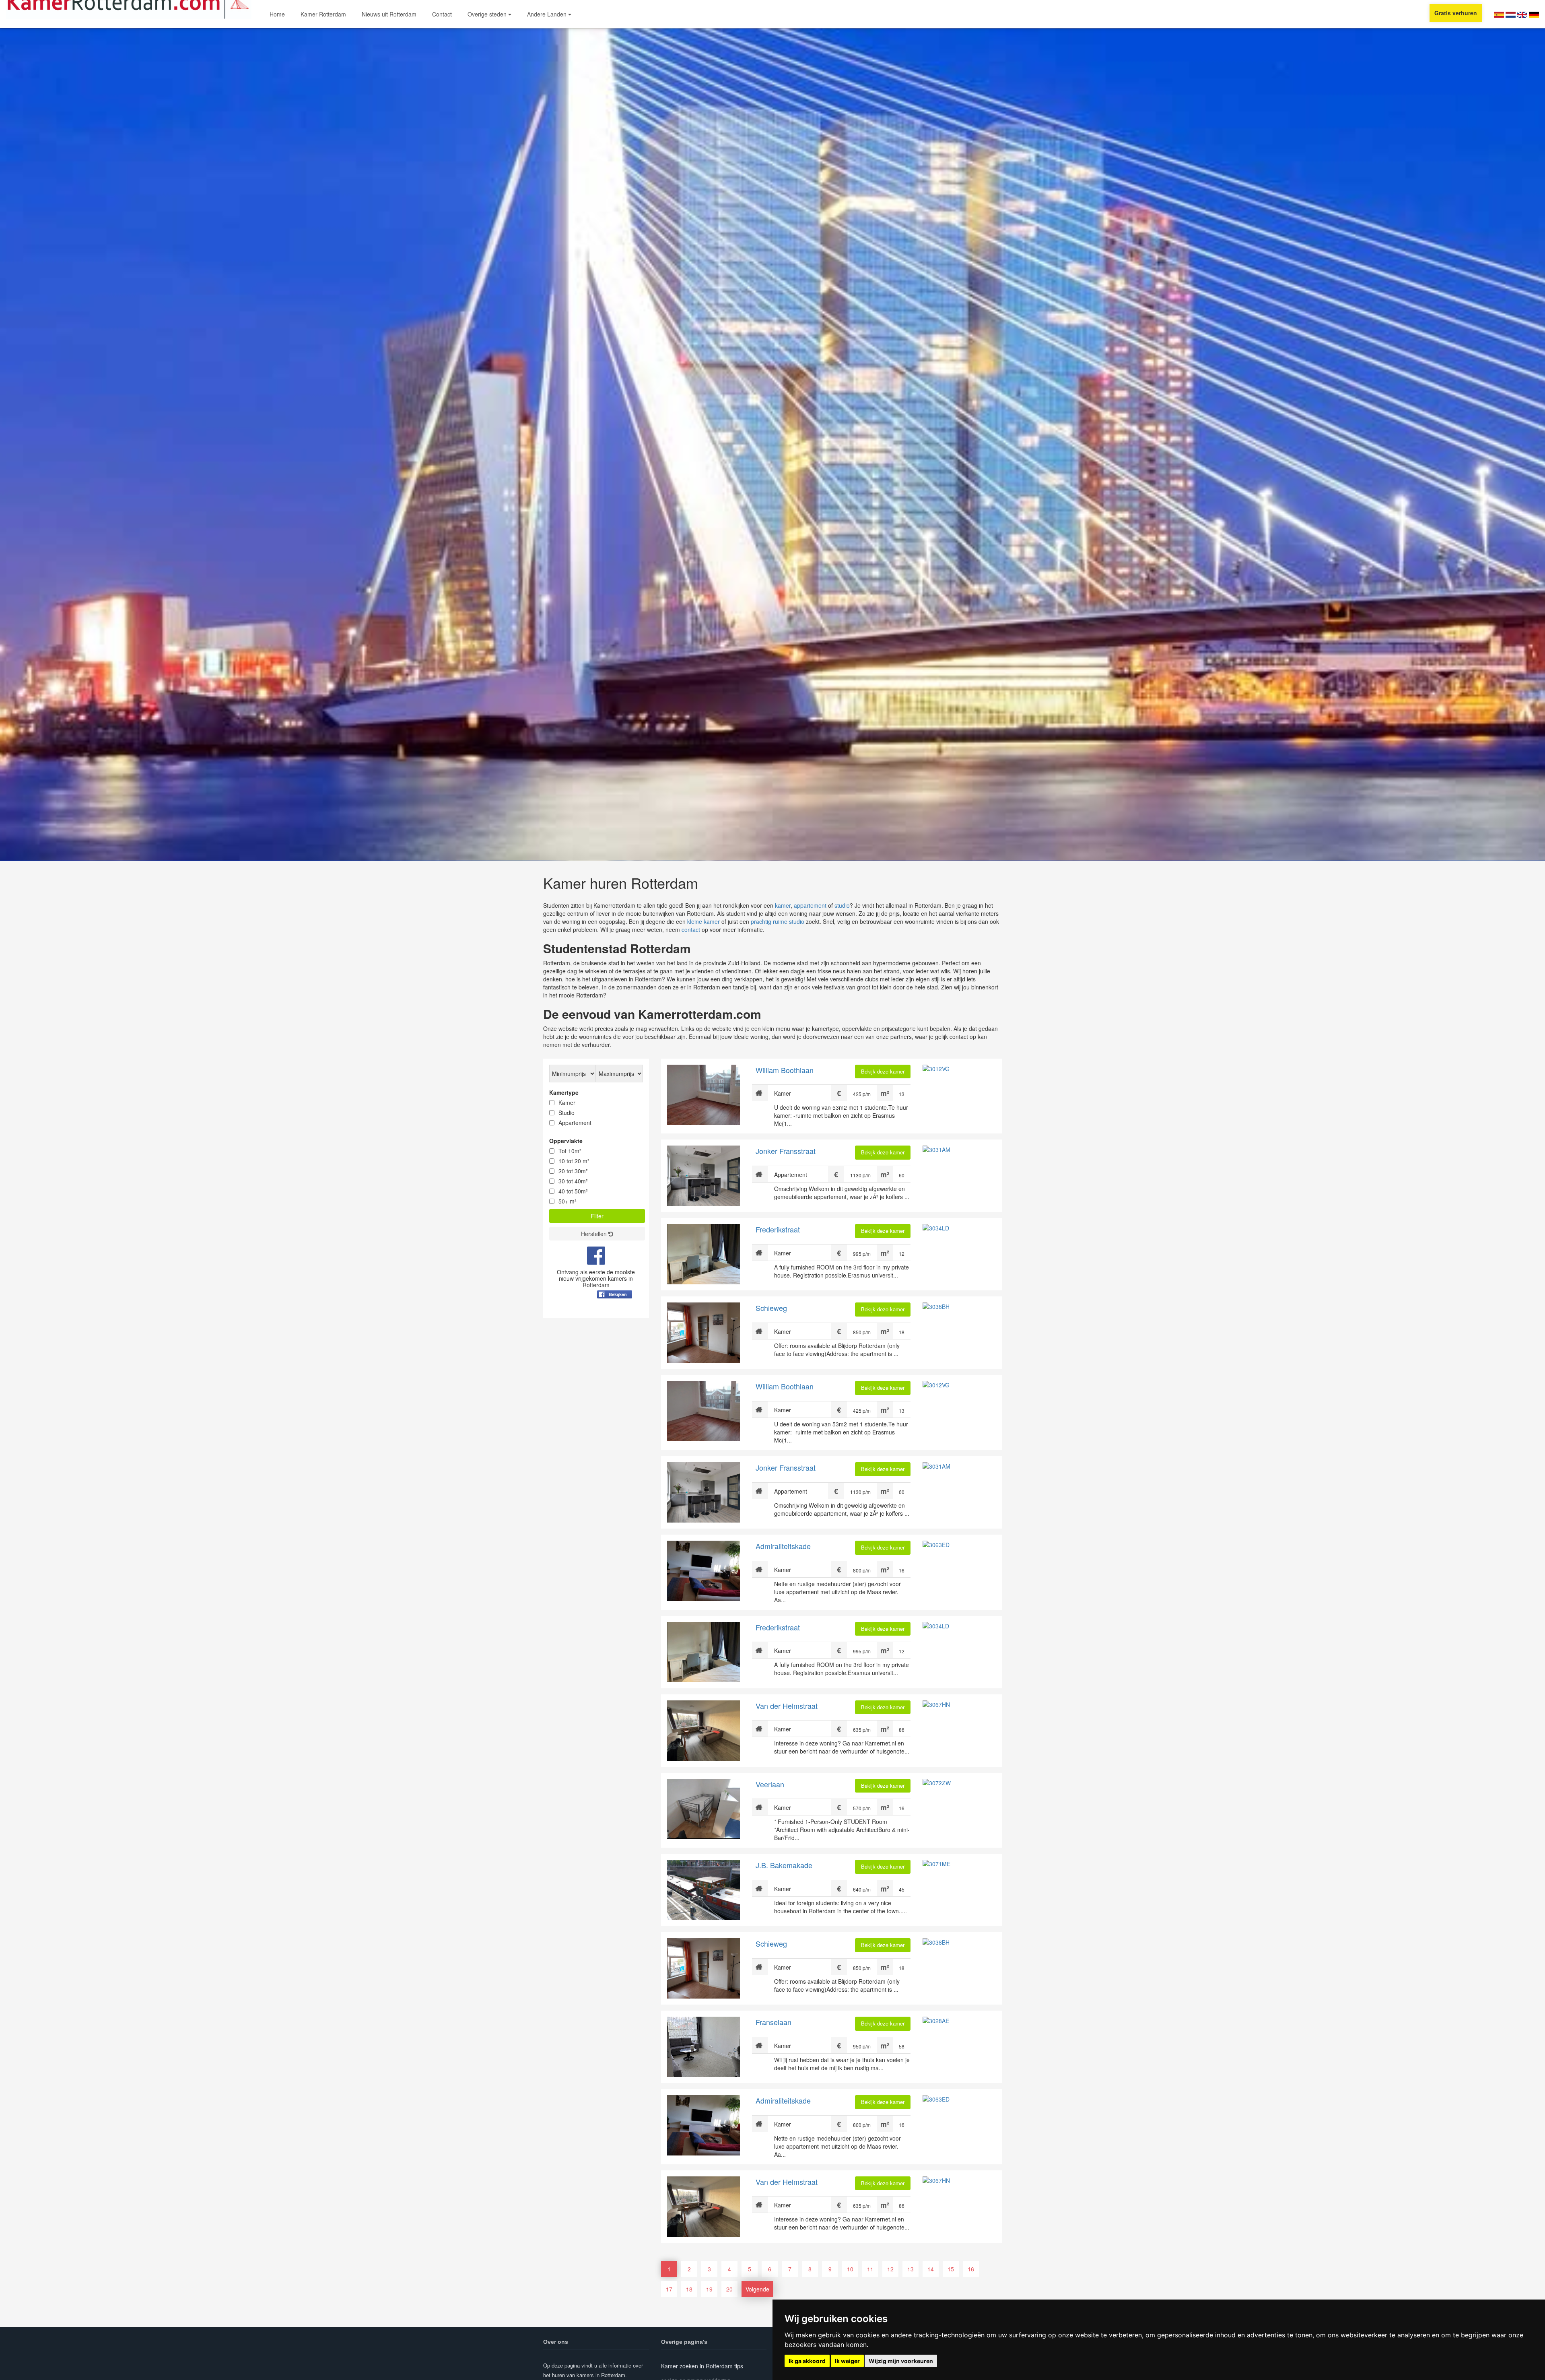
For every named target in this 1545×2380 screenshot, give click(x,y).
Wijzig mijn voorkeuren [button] (901, 2361)
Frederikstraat (778, 1229)
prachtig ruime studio (778, 921)
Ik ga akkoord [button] (807, 2361)
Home (277, 14)
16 (971, 2269)
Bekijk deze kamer (883, 1071)
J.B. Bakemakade (784, 1865)
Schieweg (771, 1308)
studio (842, 905)
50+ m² (568, 1201)
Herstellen (595, 1234)
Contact (442, 14)
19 (709, 2289)
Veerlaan (770, 1784)
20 (729, 2289)
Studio (566, 1113)
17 (669, 2289)
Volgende (757, 2289)
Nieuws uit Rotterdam (389, 14)
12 (890, 2269)
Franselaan (774, 2022)
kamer (783, 905)
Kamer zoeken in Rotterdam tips (702, 2366)
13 (911, 2269)
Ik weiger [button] (847, 2361)
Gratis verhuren (1456, 13)
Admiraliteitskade (783, 1546)
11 (870, 2269)
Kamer (567, 1102)
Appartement (575, 1123)
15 (951, 2269)
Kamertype (564, 1092)
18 (689, 2289)
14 (931, 2269)
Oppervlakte (566, 1141)
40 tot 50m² (573, 1191)
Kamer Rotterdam (323, 14)
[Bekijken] (615, 1314)
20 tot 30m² (573, 1171)
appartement (810, 905)
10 (850, 2269)
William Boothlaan (785, 1070)
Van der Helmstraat (787, 1706)
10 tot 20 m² (574, 1161)
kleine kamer (703, 921)
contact (691, 929)
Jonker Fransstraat (786, 1151)
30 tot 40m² (573, 1181)
